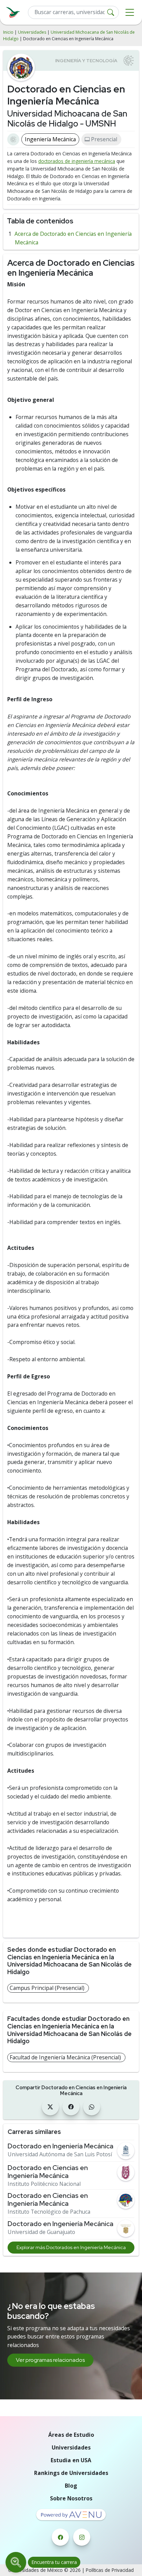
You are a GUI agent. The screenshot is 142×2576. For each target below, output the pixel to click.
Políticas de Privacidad (110, 2570)
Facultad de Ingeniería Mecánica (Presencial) (65, 2057)
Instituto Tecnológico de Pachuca (49, 2212)
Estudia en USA (71, 2460)
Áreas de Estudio (71, 2435)
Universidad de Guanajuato (41, 2232)
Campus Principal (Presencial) (47, 1988)
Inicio (8, 32)
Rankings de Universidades (71, 2473)
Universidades (32, 32)
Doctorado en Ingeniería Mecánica (60, 2146)
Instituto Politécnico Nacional (44, 2184)
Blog (71, 2486)
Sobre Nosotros (71, 2498)
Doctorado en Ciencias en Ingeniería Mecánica (48, 2172)
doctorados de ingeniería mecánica (77, 161)
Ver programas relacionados (50, 2360)
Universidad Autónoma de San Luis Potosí (60, 2154)
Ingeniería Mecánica (50, 139)
